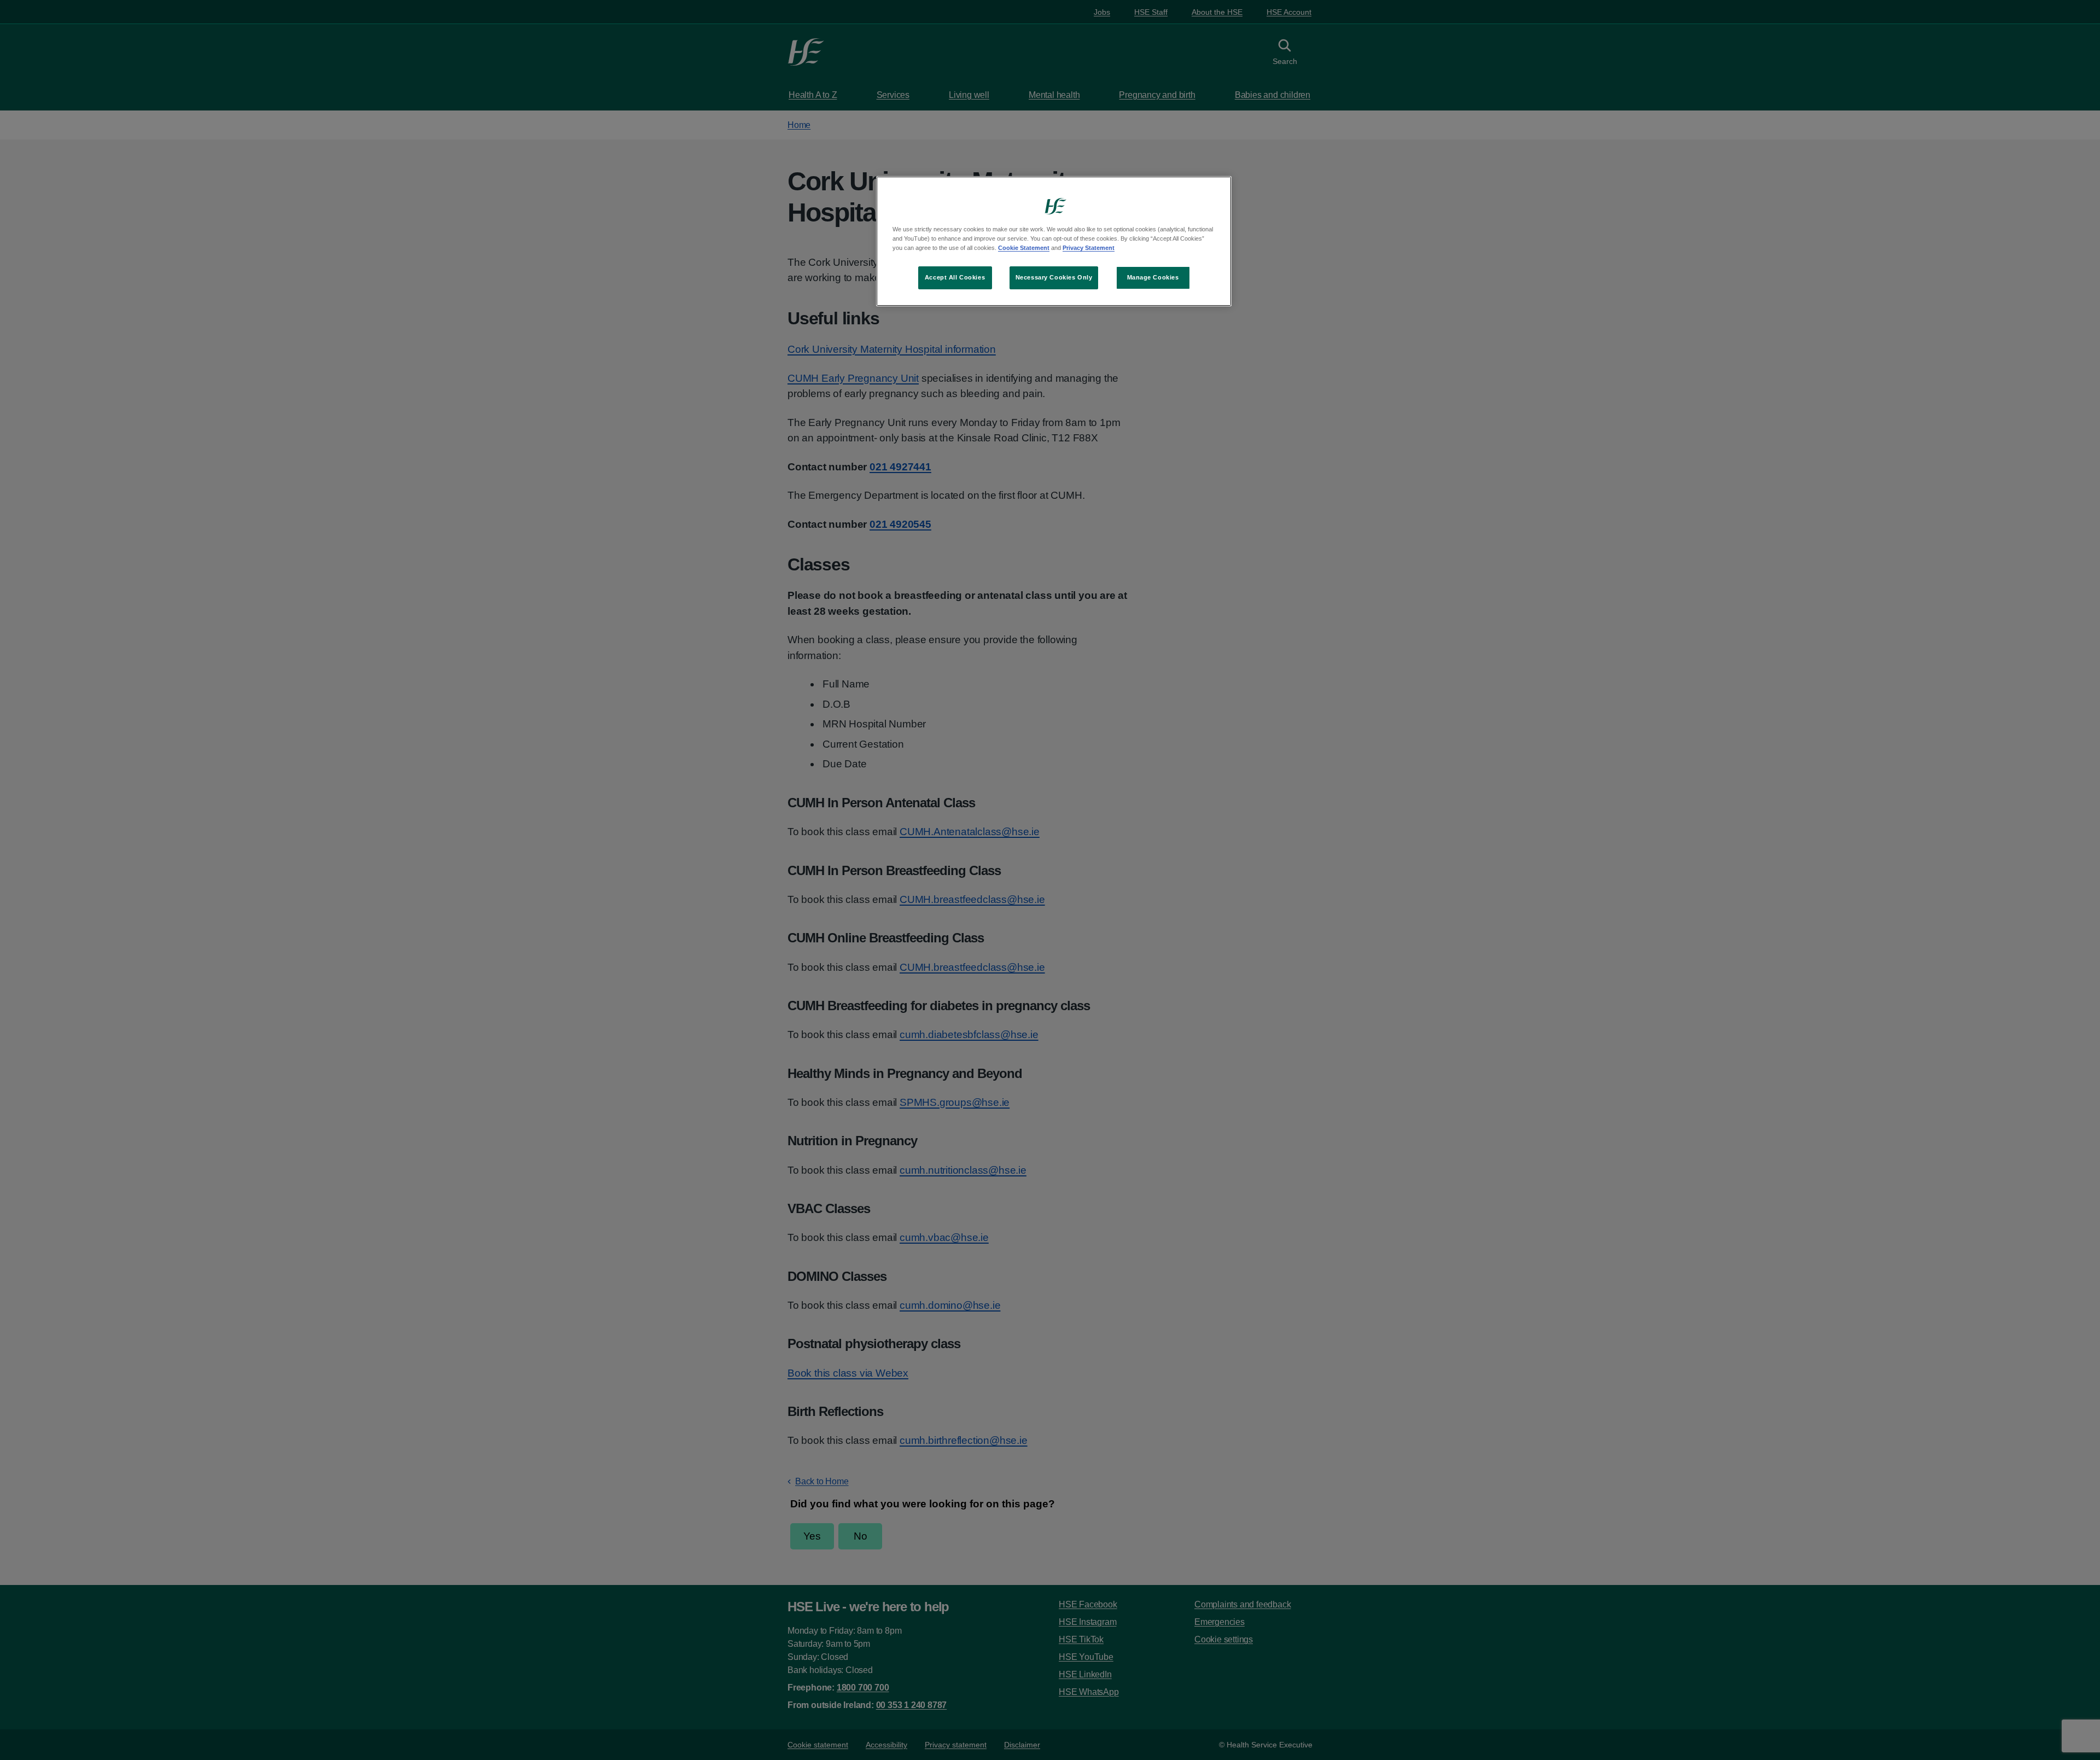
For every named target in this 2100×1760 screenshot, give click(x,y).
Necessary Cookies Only (1054, 277)
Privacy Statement (1089, 248)
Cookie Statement (1024, 248)
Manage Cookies (1153, 277)
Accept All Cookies (955, 277)
